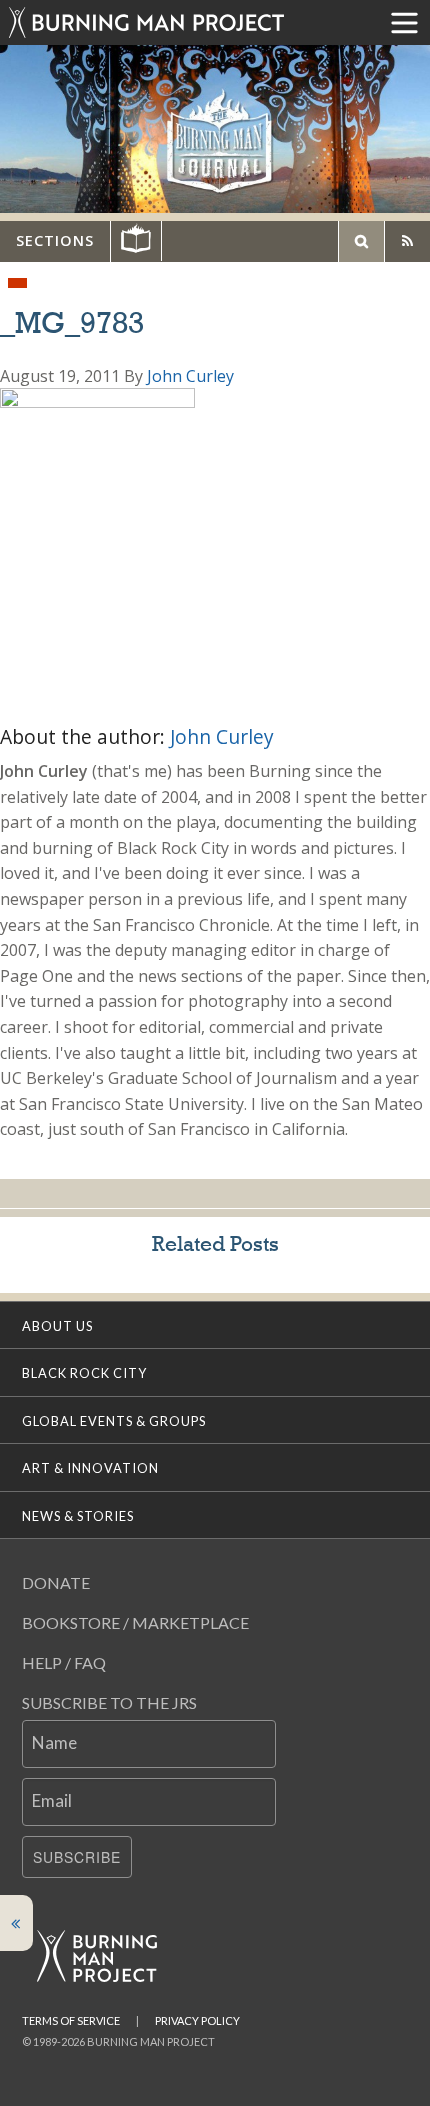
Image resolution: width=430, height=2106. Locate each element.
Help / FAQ (64, 1662)
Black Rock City (84, 1373)
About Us (57, 1326)
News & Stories (78, 1516)
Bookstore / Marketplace (135, 1622)
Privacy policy (197, 2020)
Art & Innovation (90, 1468)
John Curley (190, 376)
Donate (56, 1582)
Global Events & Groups (114, 1421)
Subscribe (77, 1857)
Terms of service (71, 2020)
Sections (55, 240)
